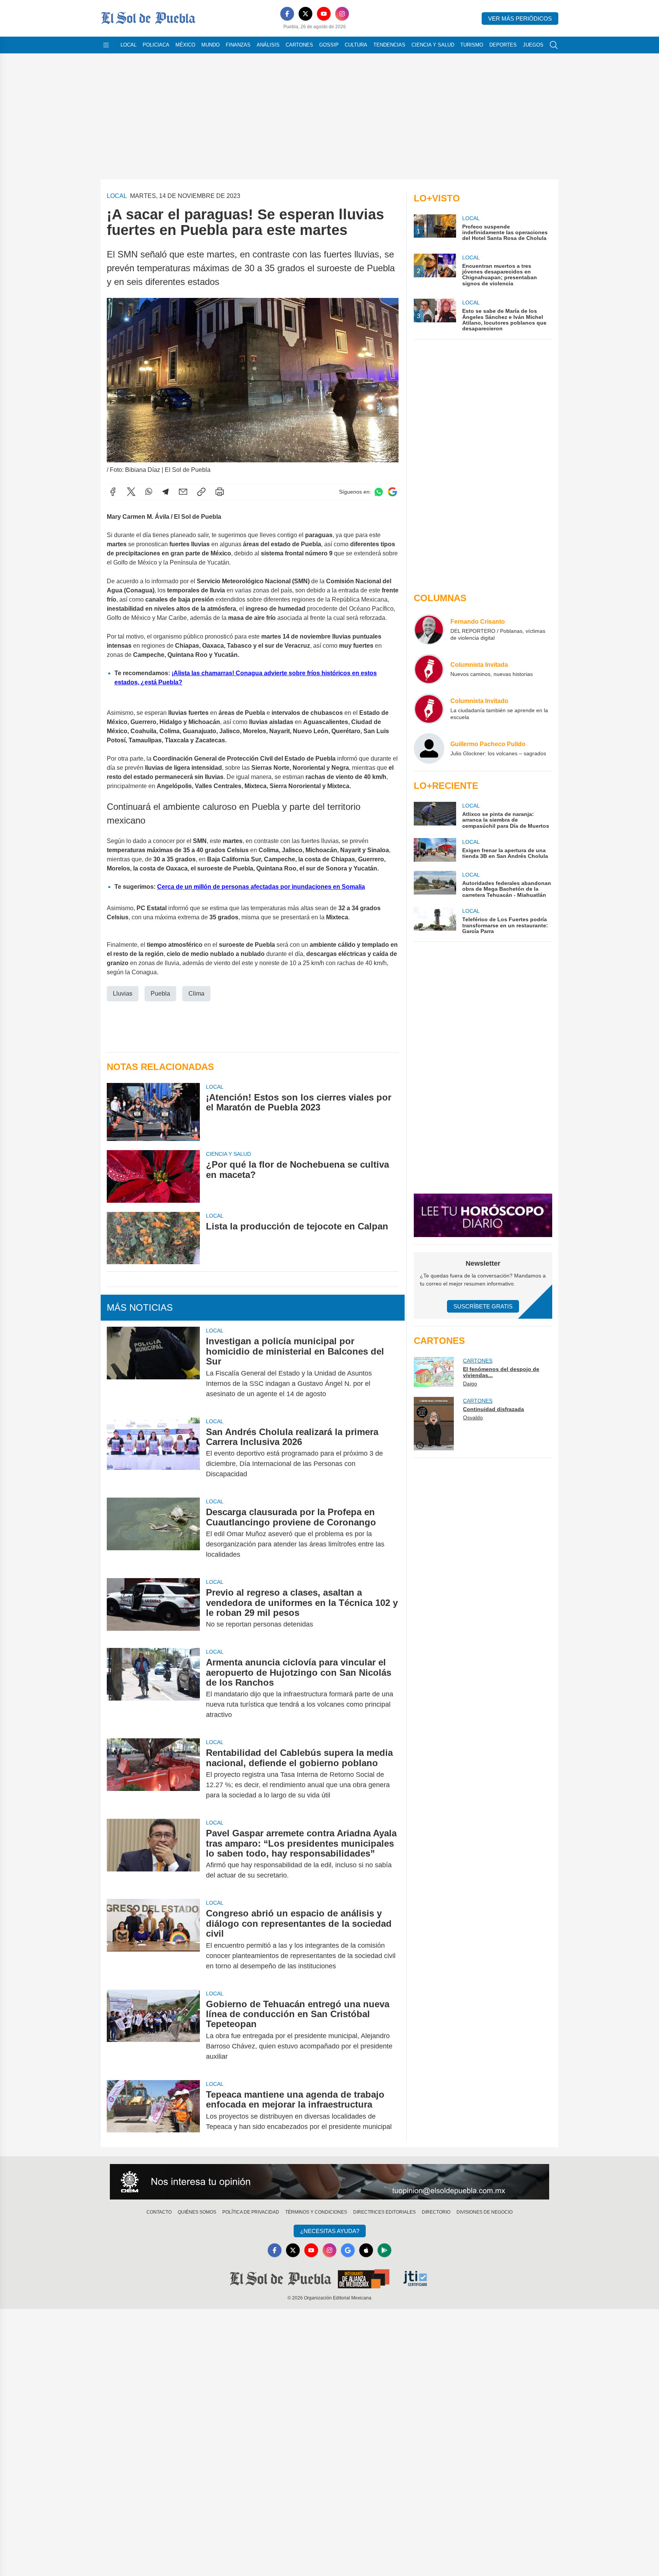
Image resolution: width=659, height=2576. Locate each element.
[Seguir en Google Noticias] (392, 492)
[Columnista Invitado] (429, 709)
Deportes (503, 45)
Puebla (160, 994)
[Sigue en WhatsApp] (379, 492)
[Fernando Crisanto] (429, 629)
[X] (305, 14)
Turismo (472, 45)
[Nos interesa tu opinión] (329, 2182)
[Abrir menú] (106, 45)
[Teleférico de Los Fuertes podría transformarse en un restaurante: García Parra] (435, 921)
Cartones (299, 45)
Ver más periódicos (520, 19)
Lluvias (123, 994)
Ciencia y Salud (433, 45)
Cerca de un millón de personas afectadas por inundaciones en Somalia (261, 887)
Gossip (329, 45)
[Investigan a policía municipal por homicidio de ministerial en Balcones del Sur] (153, 1367)
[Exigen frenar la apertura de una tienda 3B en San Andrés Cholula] (435, 850)
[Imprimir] (220, 492)
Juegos (533, 45)
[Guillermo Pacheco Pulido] (429, 748)
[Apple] (366, 2250)
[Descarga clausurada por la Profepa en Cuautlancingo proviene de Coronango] (153, 1533)
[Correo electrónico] (183, 492)
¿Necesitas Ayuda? (330, 2231)
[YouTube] (324, 14)
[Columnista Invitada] (429, 669)
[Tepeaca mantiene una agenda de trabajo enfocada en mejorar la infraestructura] (153, 2111)
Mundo (211, 45)
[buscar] (554, 45)
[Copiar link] (201, 492)
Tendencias (389, 45)
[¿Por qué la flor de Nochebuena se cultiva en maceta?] (153, 1176)
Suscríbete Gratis (483, 1306)
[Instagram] (342, 14)
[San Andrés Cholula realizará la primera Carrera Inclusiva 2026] (153, 1453)
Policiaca (156, 45)
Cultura (356, 45)
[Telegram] (166, 492)
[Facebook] (287, 14)
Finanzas (238, 45)
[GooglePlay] (384, 2250)
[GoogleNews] (348, 2250)
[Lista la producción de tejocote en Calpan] (153, 1238)
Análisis (268, 45)
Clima (196, 994)
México (185, 45)
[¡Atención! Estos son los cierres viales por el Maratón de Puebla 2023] (153, 1112)
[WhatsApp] (149, 492)
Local (129, 45)
